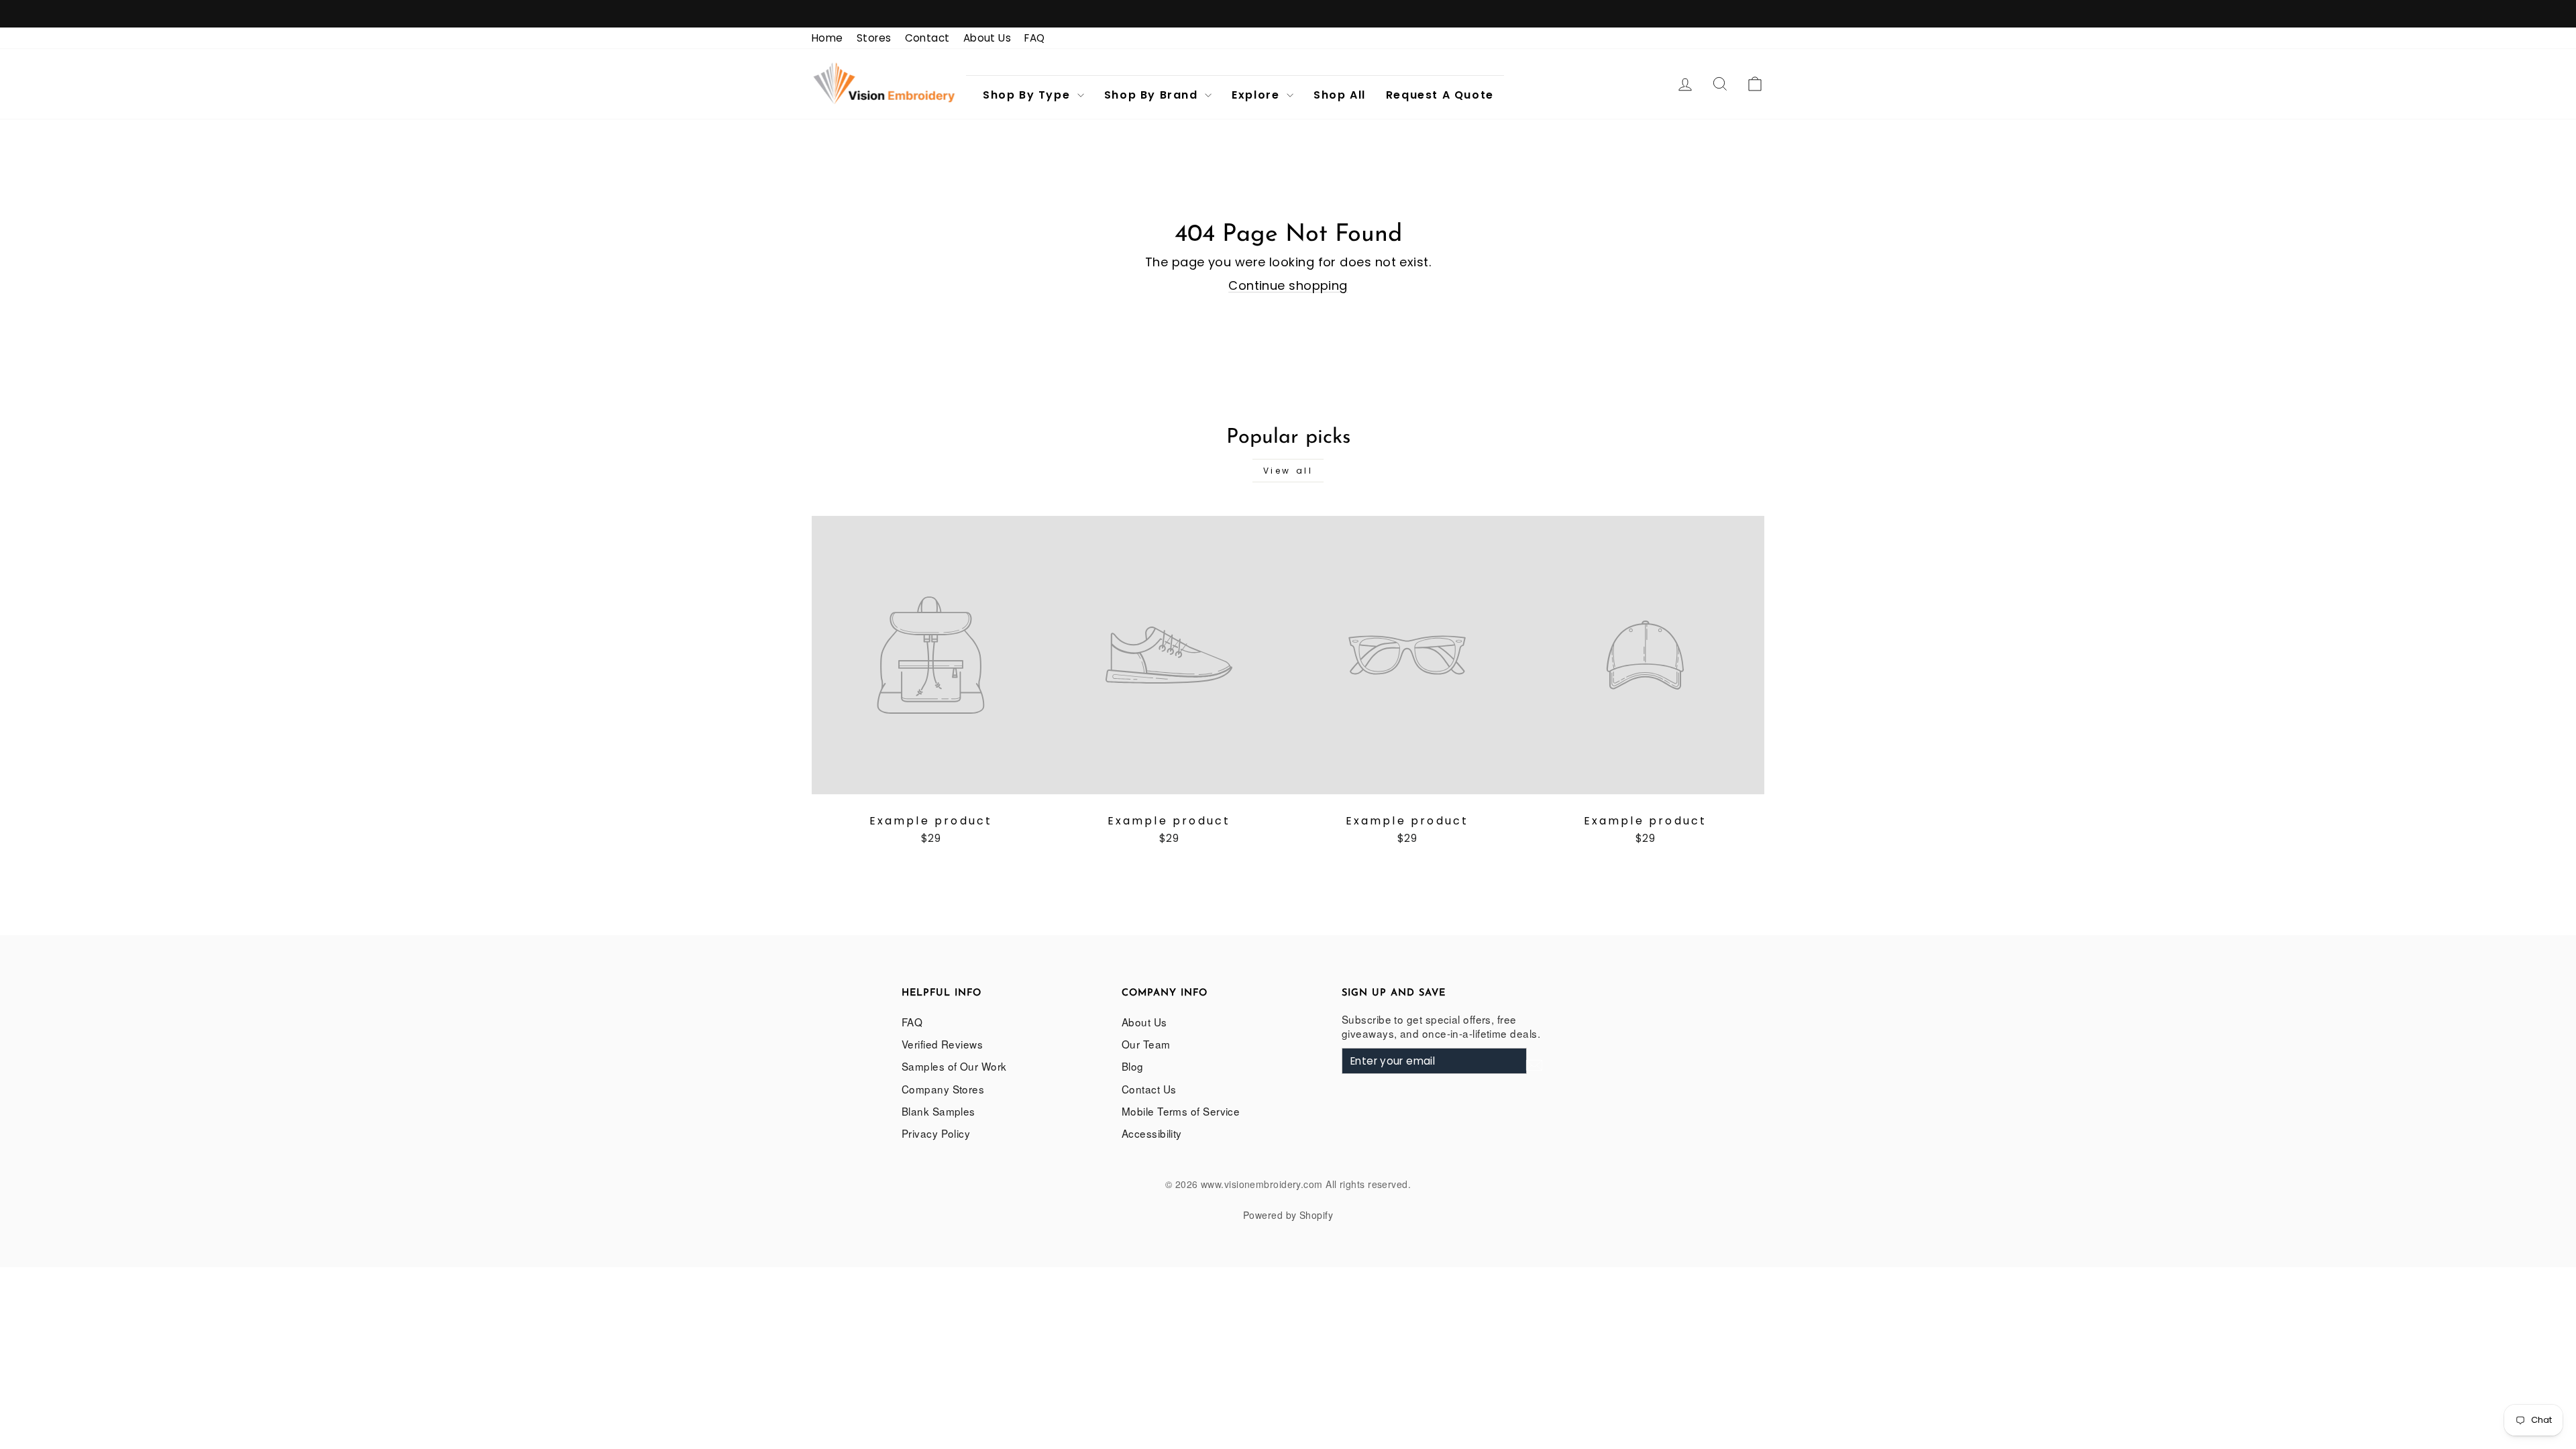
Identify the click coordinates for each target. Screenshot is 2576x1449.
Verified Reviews (942, 1044)
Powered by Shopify (1288, 1215)
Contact (927, 38)
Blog (1133, 1066)
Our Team (1146, 1044)
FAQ (1034, 38)
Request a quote (1440, 95)
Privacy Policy (936, 1133)
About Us (987, 38)
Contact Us (1149, 1089)
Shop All (1340, 95)
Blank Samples (938, 1111)
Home (827, 38)
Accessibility (1152, 1133)
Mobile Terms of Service (1181, 1111)
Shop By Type (1028, 95)
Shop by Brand (1153, 95)
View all (1288, 471)
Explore (1257, 95)
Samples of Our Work (954, 1066)
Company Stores (943, 1089)
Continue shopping (1288, 285)
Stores (874, 38)
